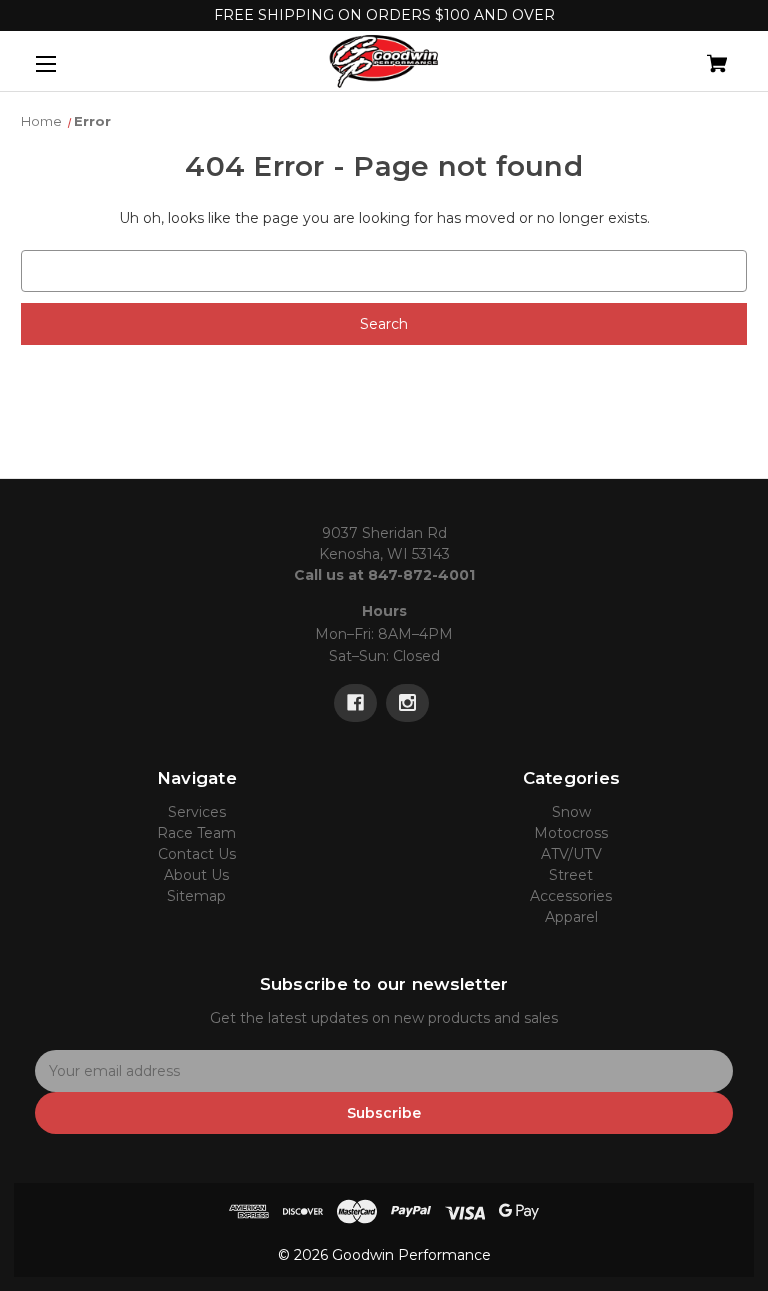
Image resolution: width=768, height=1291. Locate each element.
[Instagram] (407, 703)
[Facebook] (355, 703)
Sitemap (196, 896)
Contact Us (197, 854)
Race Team (196, 833)
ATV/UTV (571, 854)
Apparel (571, 917)
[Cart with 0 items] (654, 55)
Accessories (571, 896)
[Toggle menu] (63, 63)
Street (571, 875)
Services (197, 812)
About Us (196, 875)
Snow (571, 812)
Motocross (571, 833)
